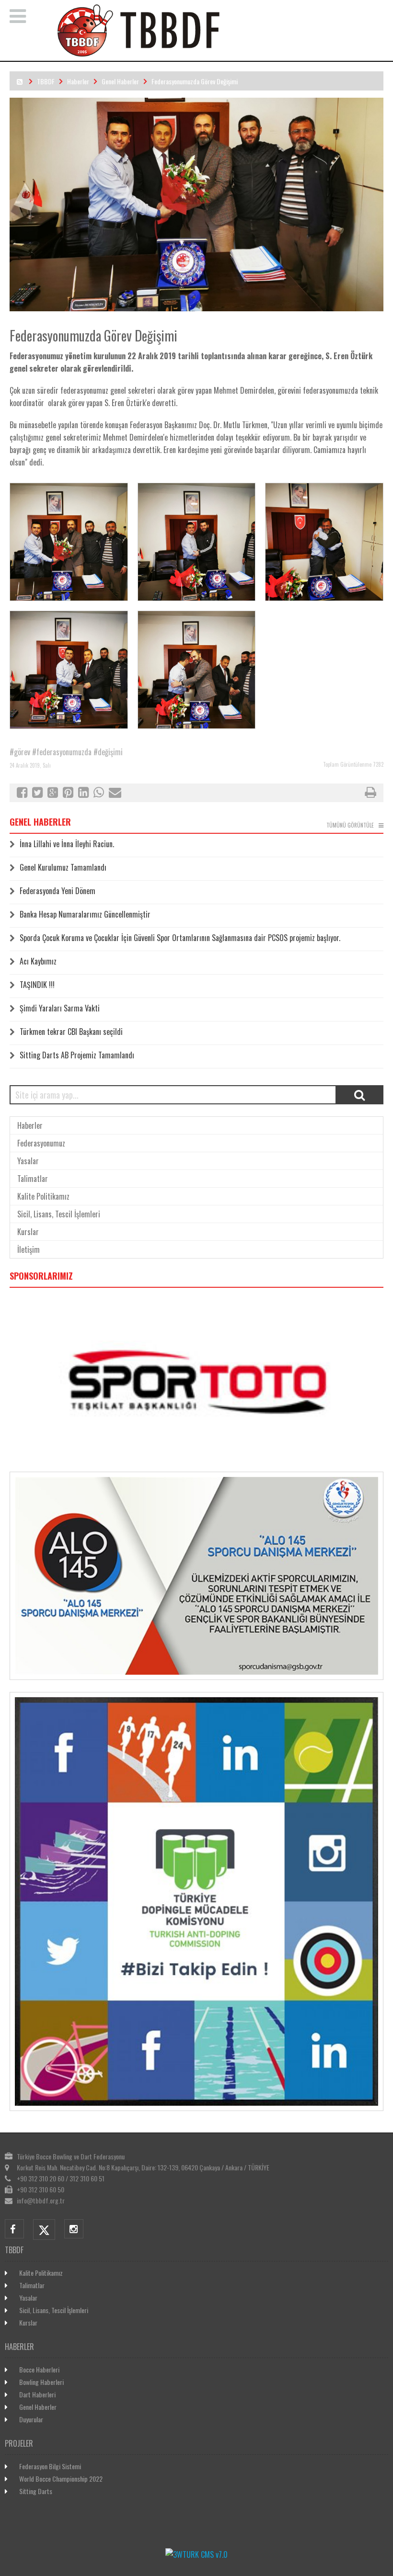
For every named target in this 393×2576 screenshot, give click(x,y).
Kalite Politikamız (43, 1196)
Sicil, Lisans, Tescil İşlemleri (59, 1214)
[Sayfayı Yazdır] (370, 794)
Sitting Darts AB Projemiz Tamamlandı (77, 1055)
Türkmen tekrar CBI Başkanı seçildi (71, 1032)
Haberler (78, 81)
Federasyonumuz (41, 1143)
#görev (20, 752)
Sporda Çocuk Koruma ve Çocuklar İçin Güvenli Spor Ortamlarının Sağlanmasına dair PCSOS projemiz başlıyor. (180, 938)
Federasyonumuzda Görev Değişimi (195, 81)
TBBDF (46, 81)
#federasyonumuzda (62, 752)
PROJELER (19, 2443)
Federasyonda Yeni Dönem (58, 891)
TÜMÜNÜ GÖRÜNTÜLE (350, 825)
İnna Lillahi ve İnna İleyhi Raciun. (67, 844)
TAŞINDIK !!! (37, 985)
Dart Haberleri (37, 2394)
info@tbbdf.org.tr (41, 2200)
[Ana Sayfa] (209, 55)
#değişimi (108, 752)
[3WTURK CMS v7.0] (196, 2554)
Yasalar (28, 1161)
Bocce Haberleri (39, 2369)
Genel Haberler (120, 81)
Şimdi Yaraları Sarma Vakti (60, 1008)
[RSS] (20, 81)
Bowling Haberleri (41, 2382)
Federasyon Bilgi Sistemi (50, 2466)
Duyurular (31, 2419)
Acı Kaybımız (38, 961)
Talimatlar (33, 1179)
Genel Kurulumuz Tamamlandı (63, 867)
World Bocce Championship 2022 (61, 2479)
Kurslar (28, 1232)
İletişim (29, 1249)
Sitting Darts (36, 2491)
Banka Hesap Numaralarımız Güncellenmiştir (85, 914)
